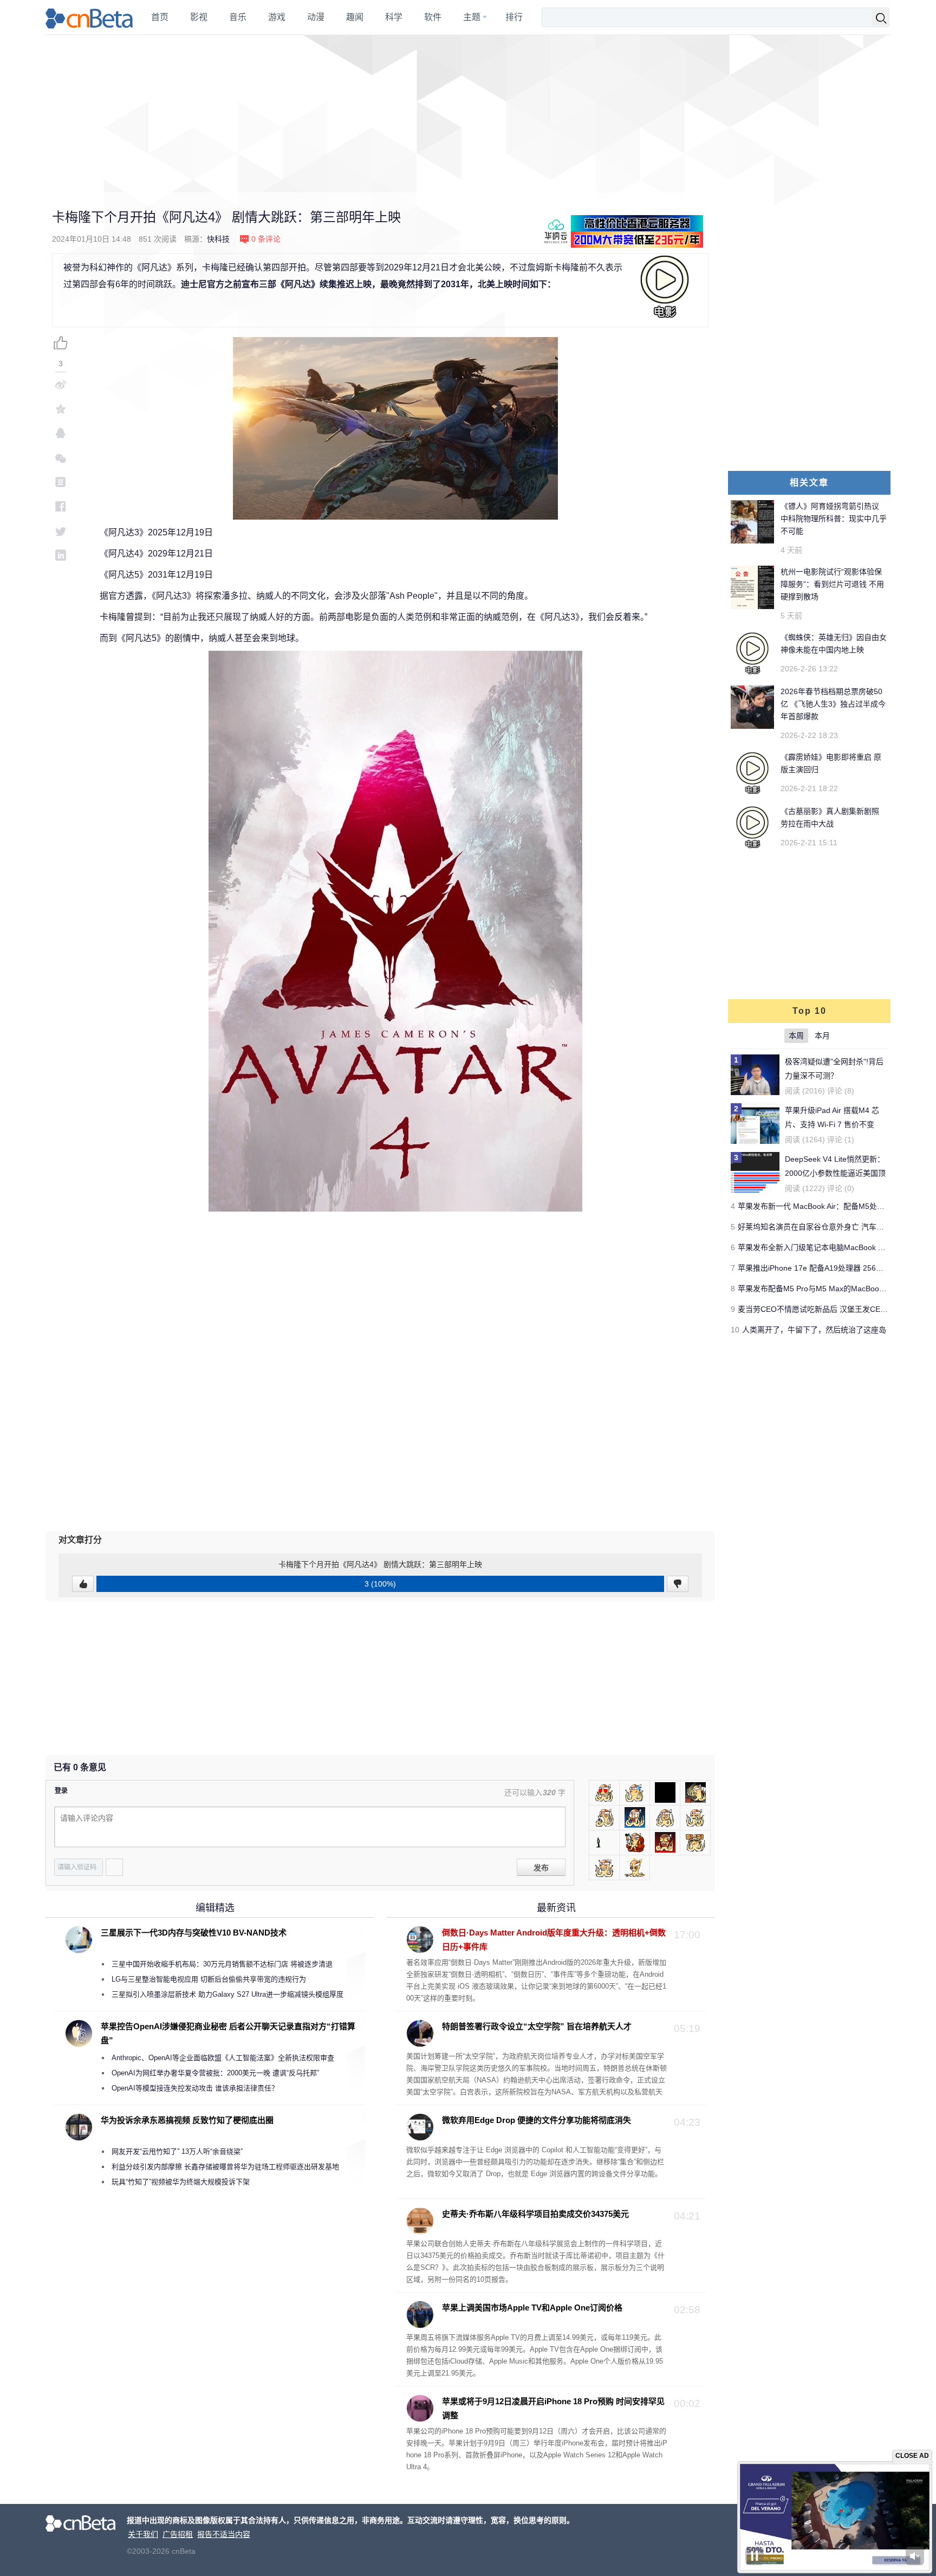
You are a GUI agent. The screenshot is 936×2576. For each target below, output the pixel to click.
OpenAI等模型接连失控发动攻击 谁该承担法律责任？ (195, 2088)
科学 (394, 17)
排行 (514, 17)
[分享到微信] (61, 458)
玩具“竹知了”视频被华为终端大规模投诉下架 (181, 2182)
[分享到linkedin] (61, 555)
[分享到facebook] (61, 506)
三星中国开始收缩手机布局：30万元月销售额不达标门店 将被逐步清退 (222, 1964)
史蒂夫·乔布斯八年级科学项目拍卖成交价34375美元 (535, 2214)
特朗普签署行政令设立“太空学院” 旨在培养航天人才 (537, 2026)
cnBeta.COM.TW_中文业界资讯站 (90, 17)
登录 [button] (61, 1791)
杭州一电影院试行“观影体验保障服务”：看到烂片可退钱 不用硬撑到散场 (832, 584)
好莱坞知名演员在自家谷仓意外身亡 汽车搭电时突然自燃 (834, 1227)
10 (735, 1330)
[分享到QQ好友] (61, 433)
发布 (541, 1868)
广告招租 (178, 2534)
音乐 (238, 17)
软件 (433, 17)
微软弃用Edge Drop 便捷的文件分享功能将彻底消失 (537, 2120)
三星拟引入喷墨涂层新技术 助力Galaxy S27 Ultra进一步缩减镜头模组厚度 (227, 1994)
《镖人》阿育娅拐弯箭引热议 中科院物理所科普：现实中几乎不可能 (834, 519)
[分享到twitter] (61, 531)
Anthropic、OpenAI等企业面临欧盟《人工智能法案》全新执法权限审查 (223, 2058)
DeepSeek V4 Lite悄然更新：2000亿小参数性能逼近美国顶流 (835, 1173)
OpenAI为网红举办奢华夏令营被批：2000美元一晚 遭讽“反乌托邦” (215, 2073)
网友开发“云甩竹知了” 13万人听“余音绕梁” (177, 2151)
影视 (199, 17)
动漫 (316, 17)
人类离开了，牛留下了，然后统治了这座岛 (814, 1330)
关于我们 (143, 2534)
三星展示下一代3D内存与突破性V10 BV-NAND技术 (194, 1933)
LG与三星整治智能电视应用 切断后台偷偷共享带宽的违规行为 (209, 1979)
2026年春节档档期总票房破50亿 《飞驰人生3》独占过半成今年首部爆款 (833, 704)
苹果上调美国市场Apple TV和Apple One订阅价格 (532, 2308)
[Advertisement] (468, 114)
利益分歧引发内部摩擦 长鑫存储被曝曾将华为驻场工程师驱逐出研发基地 (225, 2167)
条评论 (266, 239)
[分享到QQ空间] (61, 409)
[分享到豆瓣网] (61, 482)
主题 (472, 17)
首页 (160, 17)
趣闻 (355, 17)
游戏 (277, 17)
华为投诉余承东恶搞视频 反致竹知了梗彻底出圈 (187, 2120)
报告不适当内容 (224, 2534)
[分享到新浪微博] (61, 384)
